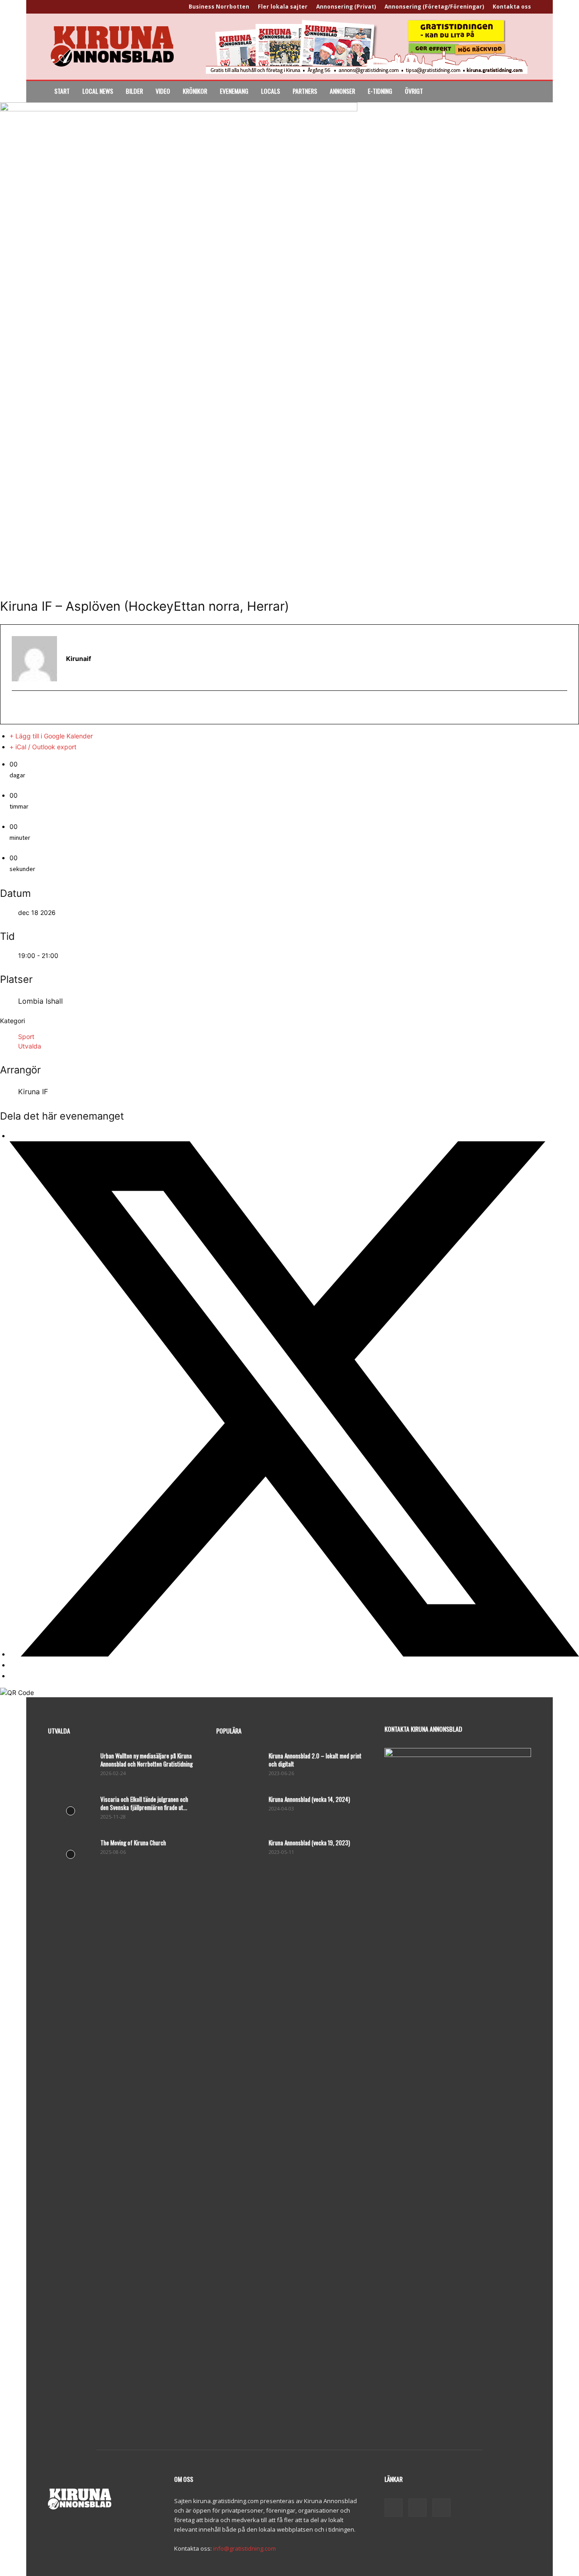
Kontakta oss (512, 7)
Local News (98, 91)
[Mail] (418, 2508)
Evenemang (234, 91)
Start (62, 91)
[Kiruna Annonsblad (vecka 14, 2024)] (239, 1811)
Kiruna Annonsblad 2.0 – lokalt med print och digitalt (315, 1760)
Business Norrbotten (219, 7)
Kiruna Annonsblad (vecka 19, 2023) (309, 1843)
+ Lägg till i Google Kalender (51, 736)
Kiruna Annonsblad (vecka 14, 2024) (309, 1799)
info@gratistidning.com (244, 2548)
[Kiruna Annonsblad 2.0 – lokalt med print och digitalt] (239, 1767)
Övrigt (414, 91)
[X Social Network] (294, 1654)
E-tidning (380, 91)
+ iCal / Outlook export (43, 747)
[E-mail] (17, 708)
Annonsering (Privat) (346, 7)
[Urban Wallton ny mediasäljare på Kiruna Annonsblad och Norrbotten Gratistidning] (71, 1767)
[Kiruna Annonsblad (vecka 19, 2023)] (239, 1854)
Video (163, 91)
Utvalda (30, 1046)
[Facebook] (394, 2508)
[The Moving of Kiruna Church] (71, 1854)
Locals (271, 91)
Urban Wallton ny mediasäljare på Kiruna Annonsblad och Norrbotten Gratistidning (147, 1760)
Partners (305, 91)
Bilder (134, 91)
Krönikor (195, 91)
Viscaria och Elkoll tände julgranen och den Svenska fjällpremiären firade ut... (144, 1803)
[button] (520, 92)
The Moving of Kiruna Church (133, 1843)
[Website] (441, 2508)
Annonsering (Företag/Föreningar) (434, 7)
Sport (26, 1037)
